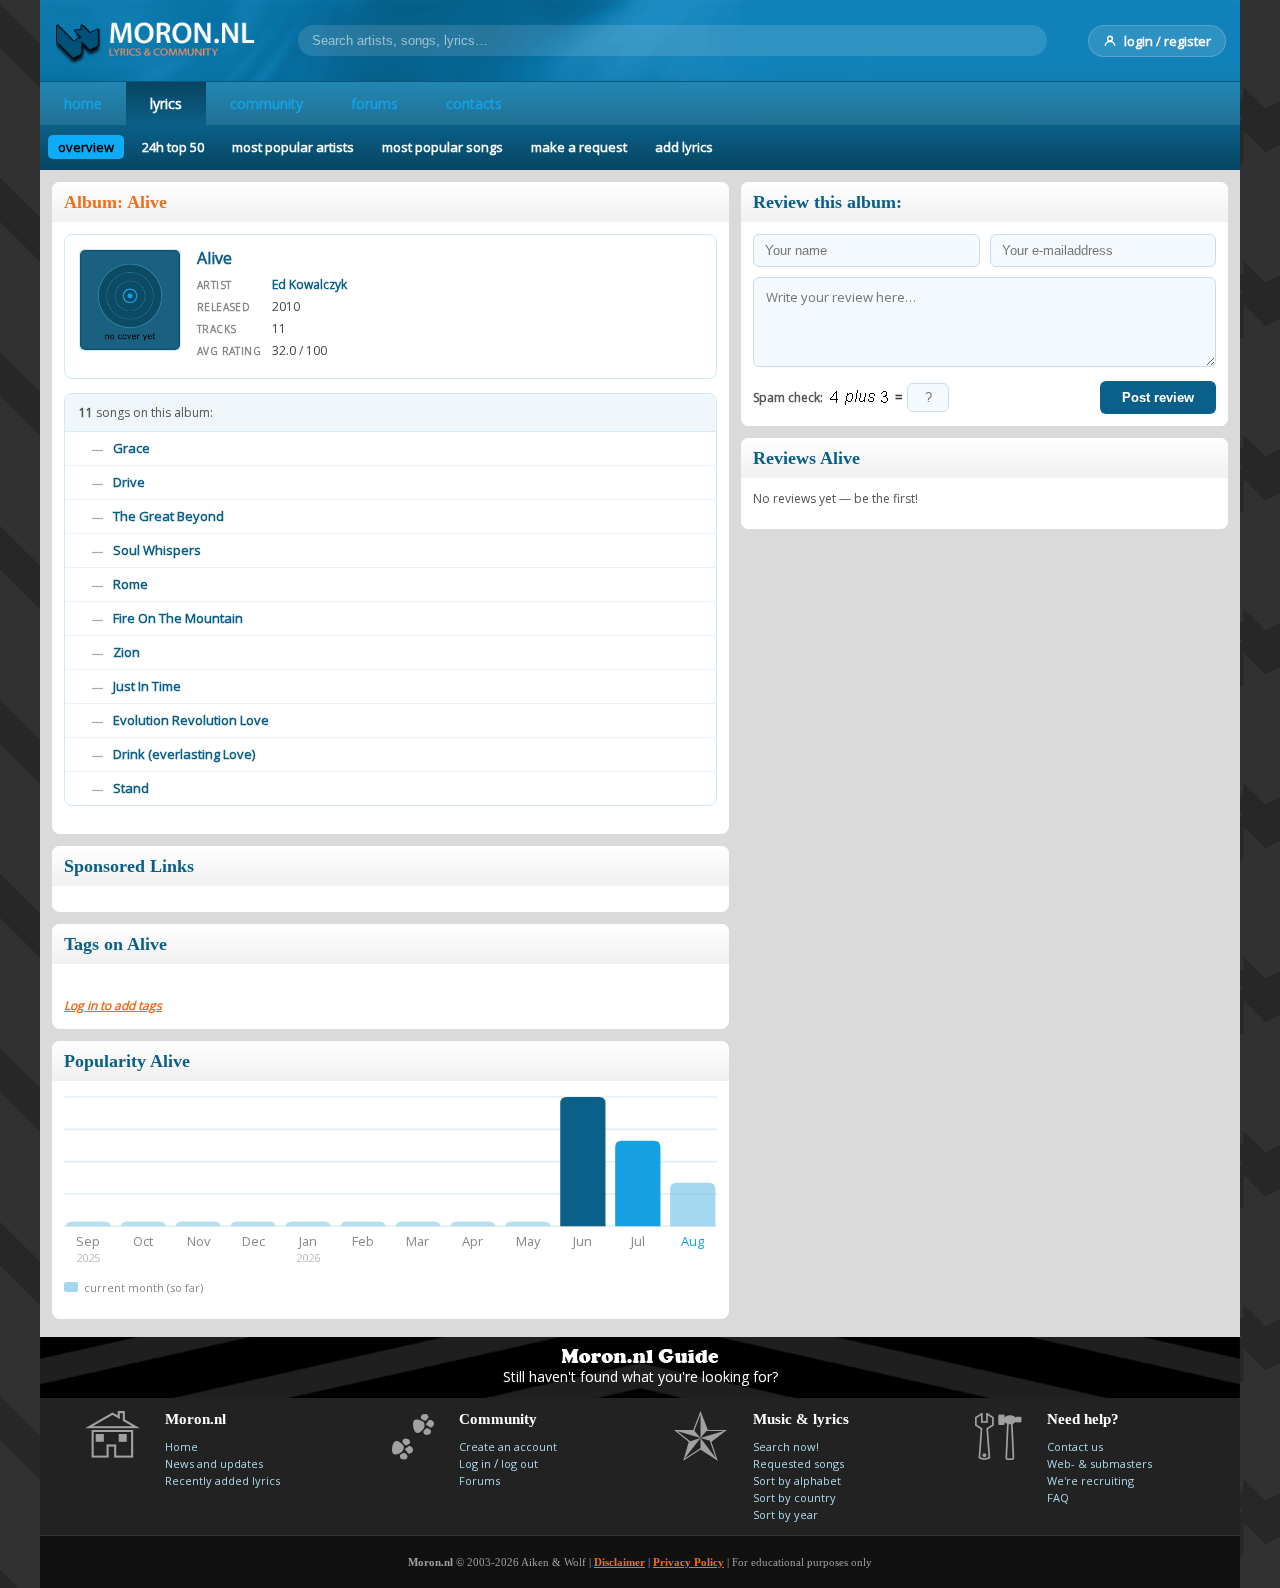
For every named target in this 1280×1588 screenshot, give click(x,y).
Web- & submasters (1099, 1463)
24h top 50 (173, 147)
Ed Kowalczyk (309, 284)
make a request (579, 147)
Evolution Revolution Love (191, 720)
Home (181, 1446)
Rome (130, 584)
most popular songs (442, 147)
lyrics (166, 103)
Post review (1158, 397)
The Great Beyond (168, 516)
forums (374, 103)
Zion (126, 652)
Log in (475, 1463)
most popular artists (293, 147)
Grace (131, 448)
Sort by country (794, 1497)
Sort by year (785, 1514)
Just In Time (147, 686)
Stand (131, 788)
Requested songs (798, 1463)
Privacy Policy (688, 1562)
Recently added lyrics (222, 1480)
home (83, 103)
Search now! (786, 1446)
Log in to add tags (113, 1005)
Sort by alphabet (797, 1480)
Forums (479, 1480)
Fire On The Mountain (178, 618)
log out (519, 1463)
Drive (129, 482)
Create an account (508, 1446)
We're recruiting (1090, 1480)
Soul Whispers (157, 550)
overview (86, 147)
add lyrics (684, 147)
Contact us (1075, 1446)
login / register (1167, 41)
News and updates (214, 1463)
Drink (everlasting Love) (184, 754)
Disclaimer (619, 1562)
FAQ (1058, 1497)
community (266, 103)
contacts (474, 103)
